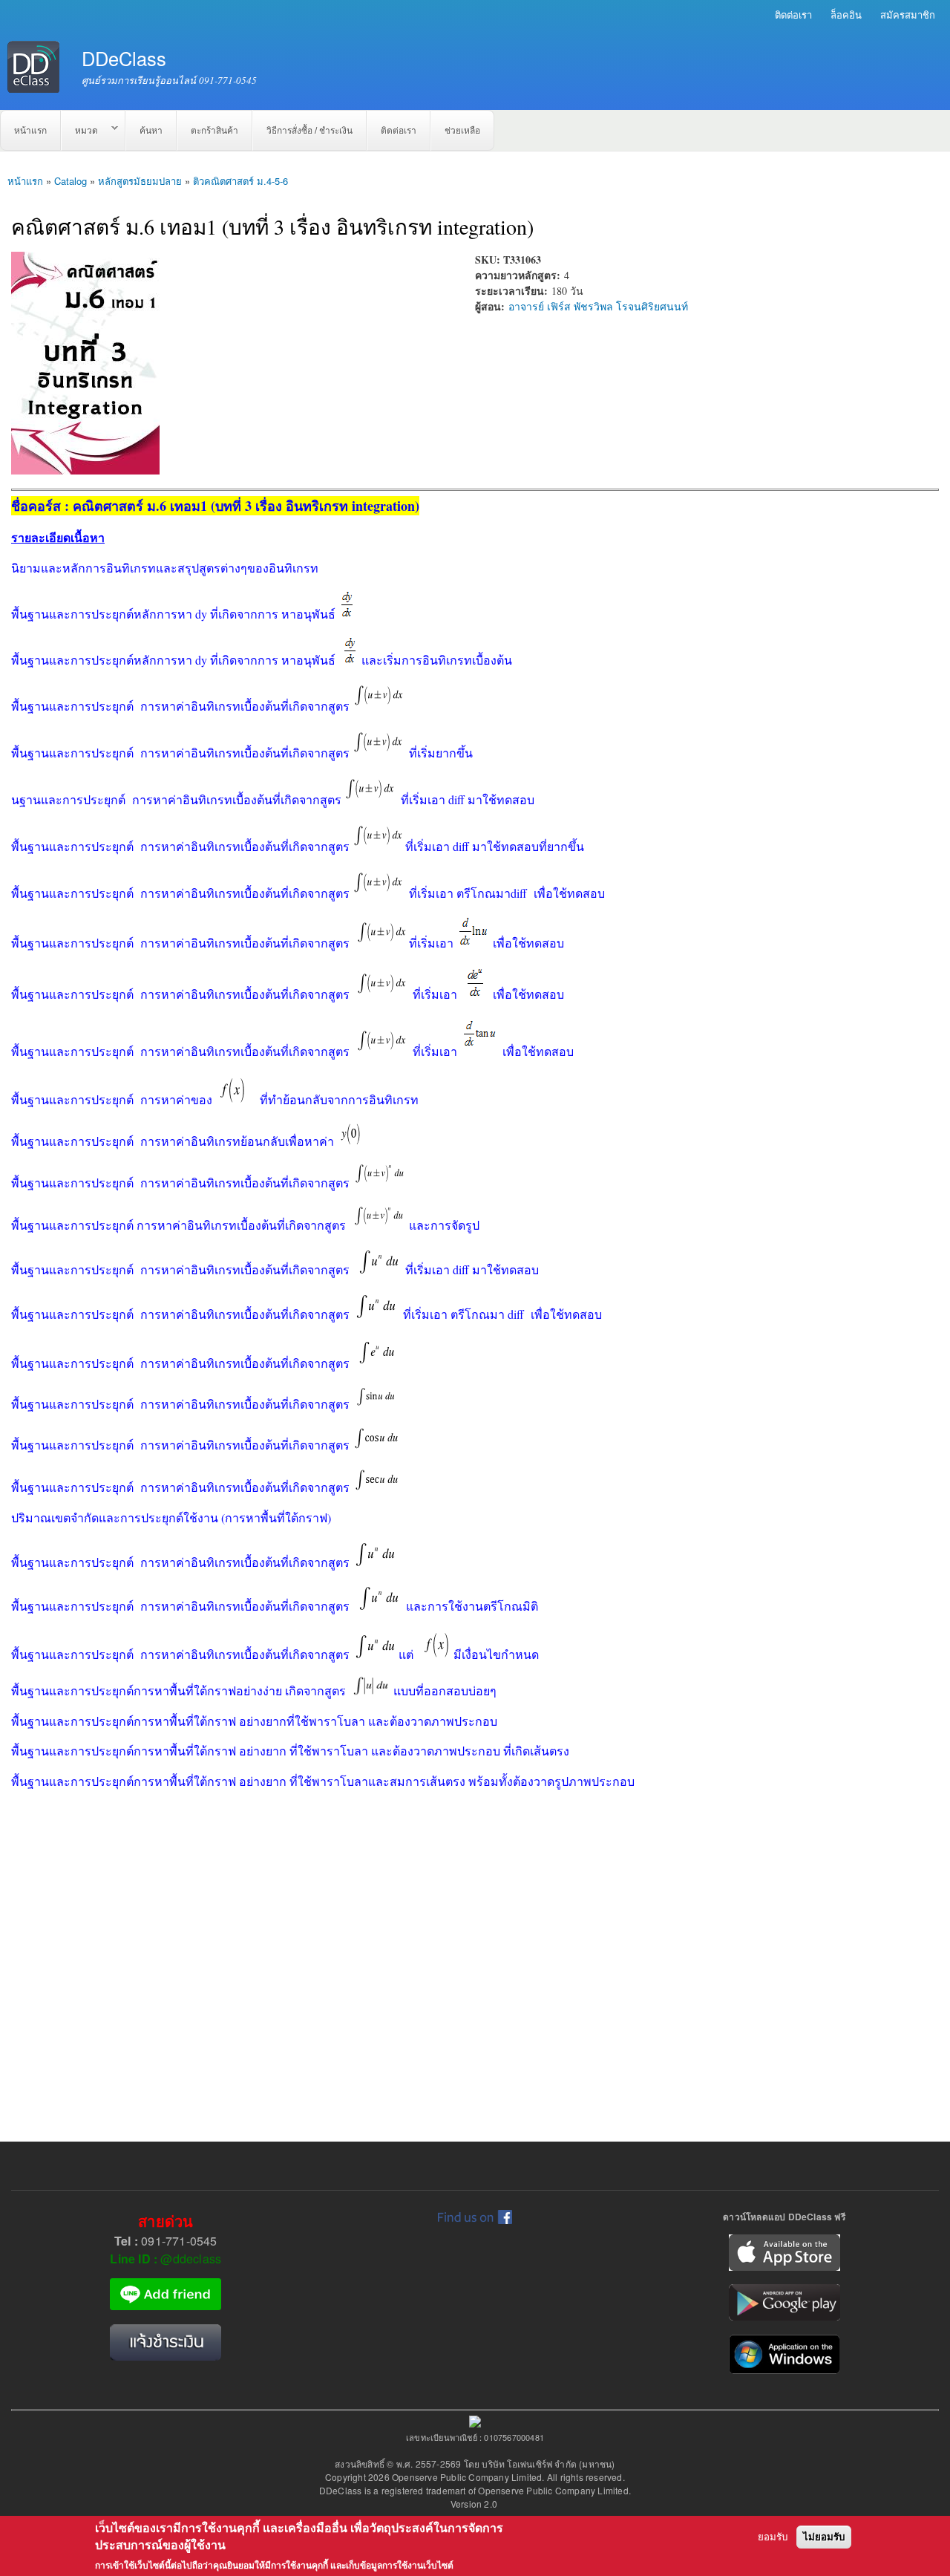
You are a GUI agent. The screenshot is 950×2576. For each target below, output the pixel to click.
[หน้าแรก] (35, 69)
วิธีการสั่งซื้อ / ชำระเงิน (309, 131)
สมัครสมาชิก (908, 14)
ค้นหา (151, 131)
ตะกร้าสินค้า (214, 131)
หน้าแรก (30, 131)
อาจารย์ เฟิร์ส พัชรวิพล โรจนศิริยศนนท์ (598, 306)
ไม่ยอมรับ (824, 2538)
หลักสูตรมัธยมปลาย (140, 181)
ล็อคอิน (846, 14)
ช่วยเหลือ (462, 131)
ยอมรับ (773, 2538)
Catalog (71, 181)
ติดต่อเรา (793, 14)
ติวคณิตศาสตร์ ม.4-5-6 (240, 181)
